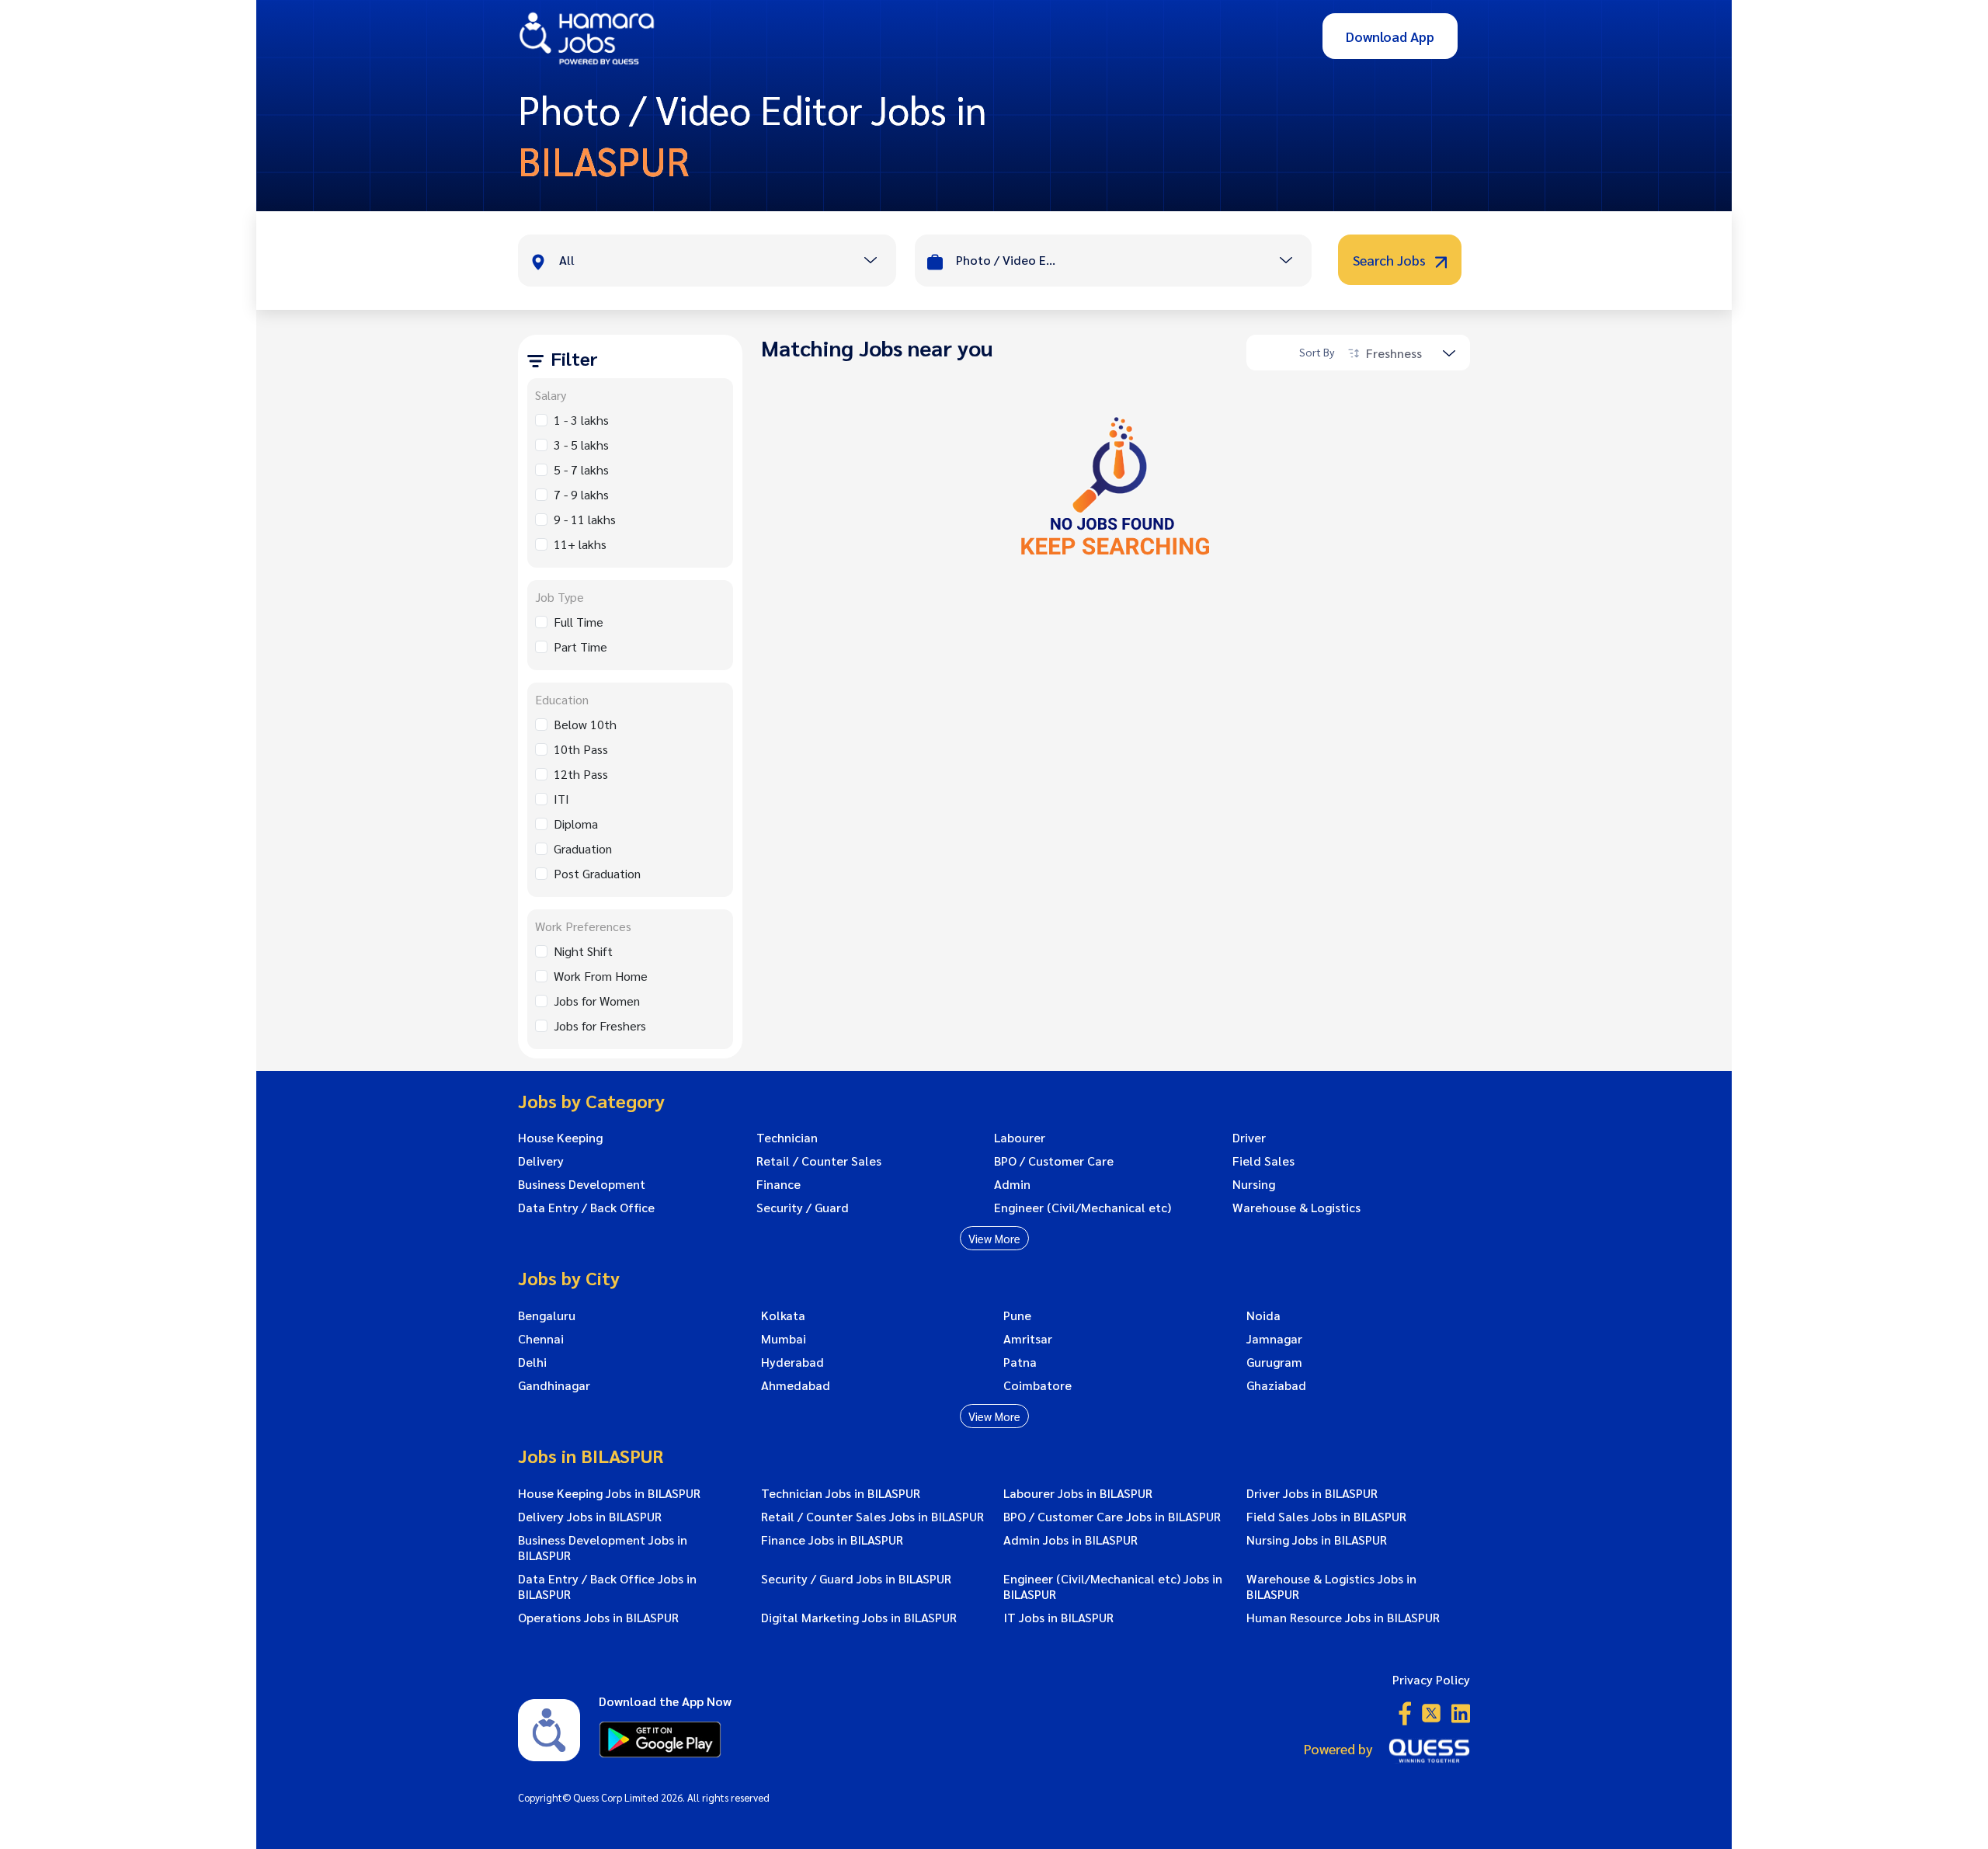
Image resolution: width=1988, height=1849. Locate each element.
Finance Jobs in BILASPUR (832, 1540)
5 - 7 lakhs (581, 469)
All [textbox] (567, 260)
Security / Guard (803, 1208)
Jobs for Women (597, 1001)
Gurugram (1274, 1362)
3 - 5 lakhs (581, 445)
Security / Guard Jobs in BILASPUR (856, 1579)
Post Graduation (597, 873)
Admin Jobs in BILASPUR (1070, 1540)
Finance (779, 1184)
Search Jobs (1391, 260)
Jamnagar (1274, 1339)
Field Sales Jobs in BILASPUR (1326, 1517)
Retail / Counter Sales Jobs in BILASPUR (872, 1517)
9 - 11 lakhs (585, 519)
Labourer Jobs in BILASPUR (1078, 1493)
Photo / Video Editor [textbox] (1006, 260)
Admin (1012, 1184)
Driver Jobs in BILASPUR (1312, 1493)
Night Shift (583, 951)
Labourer (1020, 1138)
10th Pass (581, 749)
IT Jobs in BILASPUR (1058, 1618)
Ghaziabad (1276, 1385)
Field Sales (1263, 1161)
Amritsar (1028, 1339)
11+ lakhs (580, 544)
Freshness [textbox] (1394, 353)
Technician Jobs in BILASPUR (841, 1493)
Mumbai (784, 1339)
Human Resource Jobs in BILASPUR (1343, 1618)
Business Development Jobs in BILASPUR (603, 1548)
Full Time (579, 622)
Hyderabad (792, 1362)
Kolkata (783, 1316)
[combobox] (727, 262)
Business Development (582, 1184)
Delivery (541, 1161)
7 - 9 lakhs (581, 494)
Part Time (580, 646)
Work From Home (601, 976)
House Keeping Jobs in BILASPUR (609, 1493)
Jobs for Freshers (600, 1025)
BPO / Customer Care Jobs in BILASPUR (1112, 1517)
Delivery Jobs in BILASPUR (590, 1517)
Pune (1017, 1316)
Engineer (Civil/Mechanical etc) (1083, 1208)
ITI (561, 799)
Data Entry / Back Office (586, 1208)
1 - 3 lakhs (581, 420)
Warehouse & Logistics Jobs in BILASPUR (1331, 1587)
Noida (1263, 1316)
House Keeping (560, 1138)
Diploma (576, 824)
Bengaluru (547, 1316)
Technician (787, 1138)
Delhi (532, 1362)
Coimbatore (1037, 1385)
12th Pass (581, 774)
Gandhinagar (554, 1385)
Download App (1390, 36)
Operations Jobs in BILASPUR (598, 1618)
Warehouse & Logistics (1296, 1208)
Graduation (583, 848)
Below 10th (585, 724)
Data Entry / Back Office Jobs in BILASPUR (607, 1587)
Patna (1020, 1362)
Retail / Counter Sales (819, 1161)
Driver (1249, 1138)
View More (994, 1238)
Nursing (1254, 1184)
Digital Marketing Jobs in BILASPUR (859, 1618)
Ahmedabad (796, 1385)
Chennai (541, 1339)
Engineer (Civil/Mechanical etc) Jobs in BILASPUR (1113, 1587)
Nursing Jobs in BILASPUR (1317, 1540)
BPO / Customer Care (1054, 1161)
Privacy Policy (1431, 1679)
